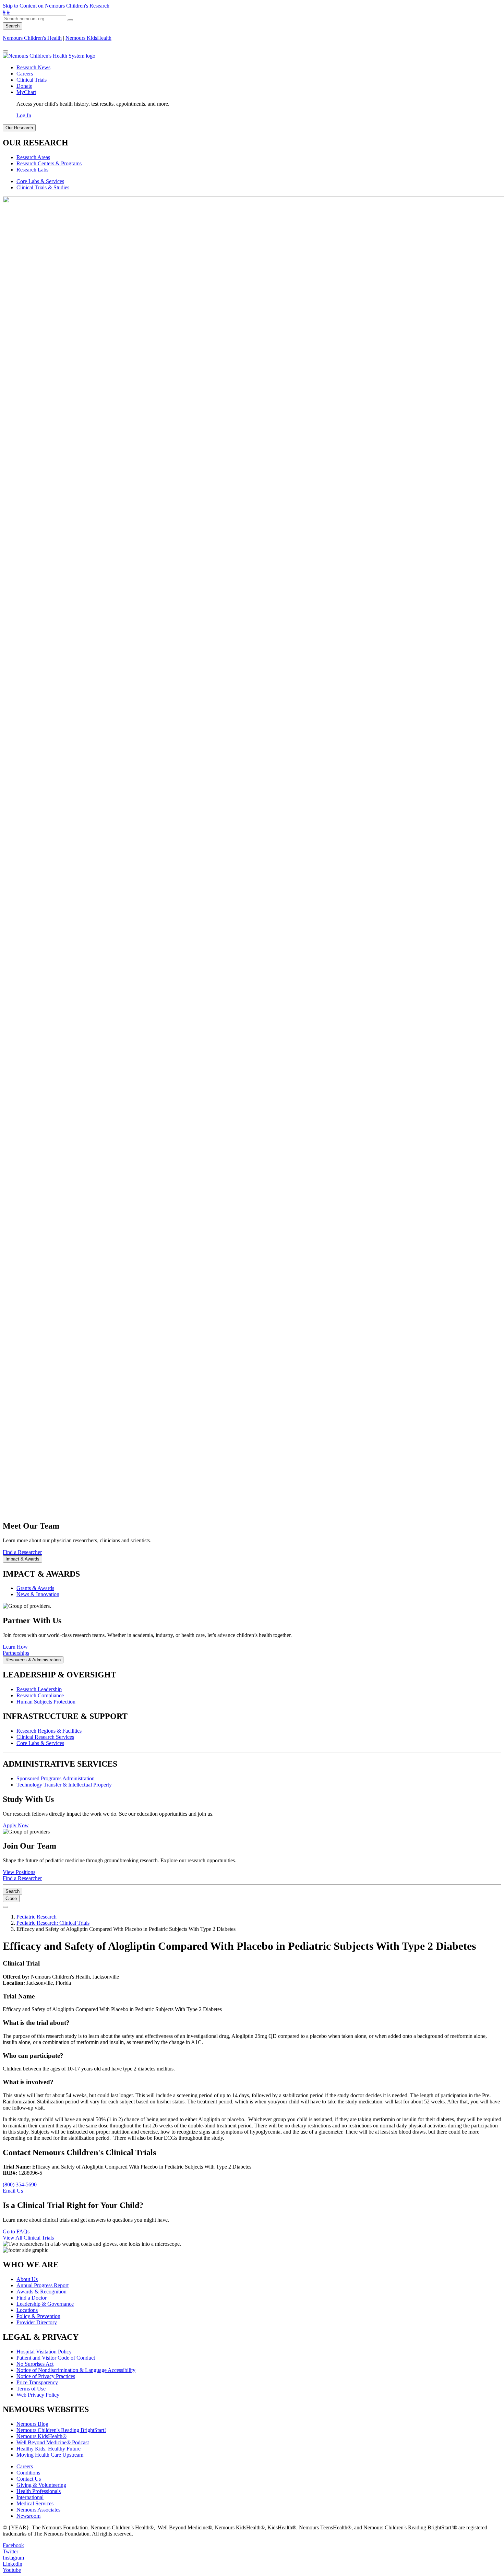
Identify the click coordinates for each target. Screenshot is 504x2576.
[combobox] (34, 19)
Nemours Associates (38, 2510)
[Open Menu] (5, 1907)
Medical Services (35, 2503)
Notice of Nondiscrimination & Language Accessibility (76, 2370)
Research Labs (32, 170)
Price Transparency (37, 2382)
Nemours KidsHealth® (41, 2436)
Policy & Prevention (38, 2316)
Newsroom (28, 2516)
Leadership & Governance (45, 2304)
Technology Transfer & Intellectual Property (64, 1785)
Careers (25, 74)
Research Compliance (40, 1695)
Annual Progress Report (43, 2285)
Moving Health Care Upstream (50, 2455)
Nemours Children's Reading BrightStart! (61, 2430)
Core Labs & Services (40, 181)
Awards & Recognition (41, 2292)
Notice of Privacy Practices (46, 2376)
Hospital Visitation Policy (44, 2352)
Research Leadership (39, 1689)
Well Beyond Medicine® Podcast (53, 2442)
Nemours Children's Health (32, 38)
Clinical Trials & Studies (43, 187)
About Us (27, 2279)
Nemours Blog (32, 2424)
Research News (33, 67)
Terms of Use (31, 2389)
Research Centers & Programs (49, 163)
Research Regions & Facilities (49, 1731)
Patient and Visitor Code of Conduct (56, 2358)
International (30, 2497)
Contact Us (29, 2479)
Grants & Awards (35, 1588)
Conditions (28, 2473)
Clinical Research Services (45, 1737)
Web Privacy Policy (38, 2395)
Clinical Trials (32, 80)
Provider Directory (37, 2322)
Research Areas (33, 157)
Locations (27, 2310)
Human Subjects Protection (46, 1702)
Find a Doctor (32, 2298)
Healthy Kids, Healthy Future (49, 2449)
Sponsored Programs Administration (56, 1778)
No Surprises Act (35, 2364)
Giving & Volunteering (41, 2485)
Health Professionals (39, 2491)
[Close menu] (5, 51)
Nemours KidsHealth (88, 38)
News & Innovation (38, 1594)
